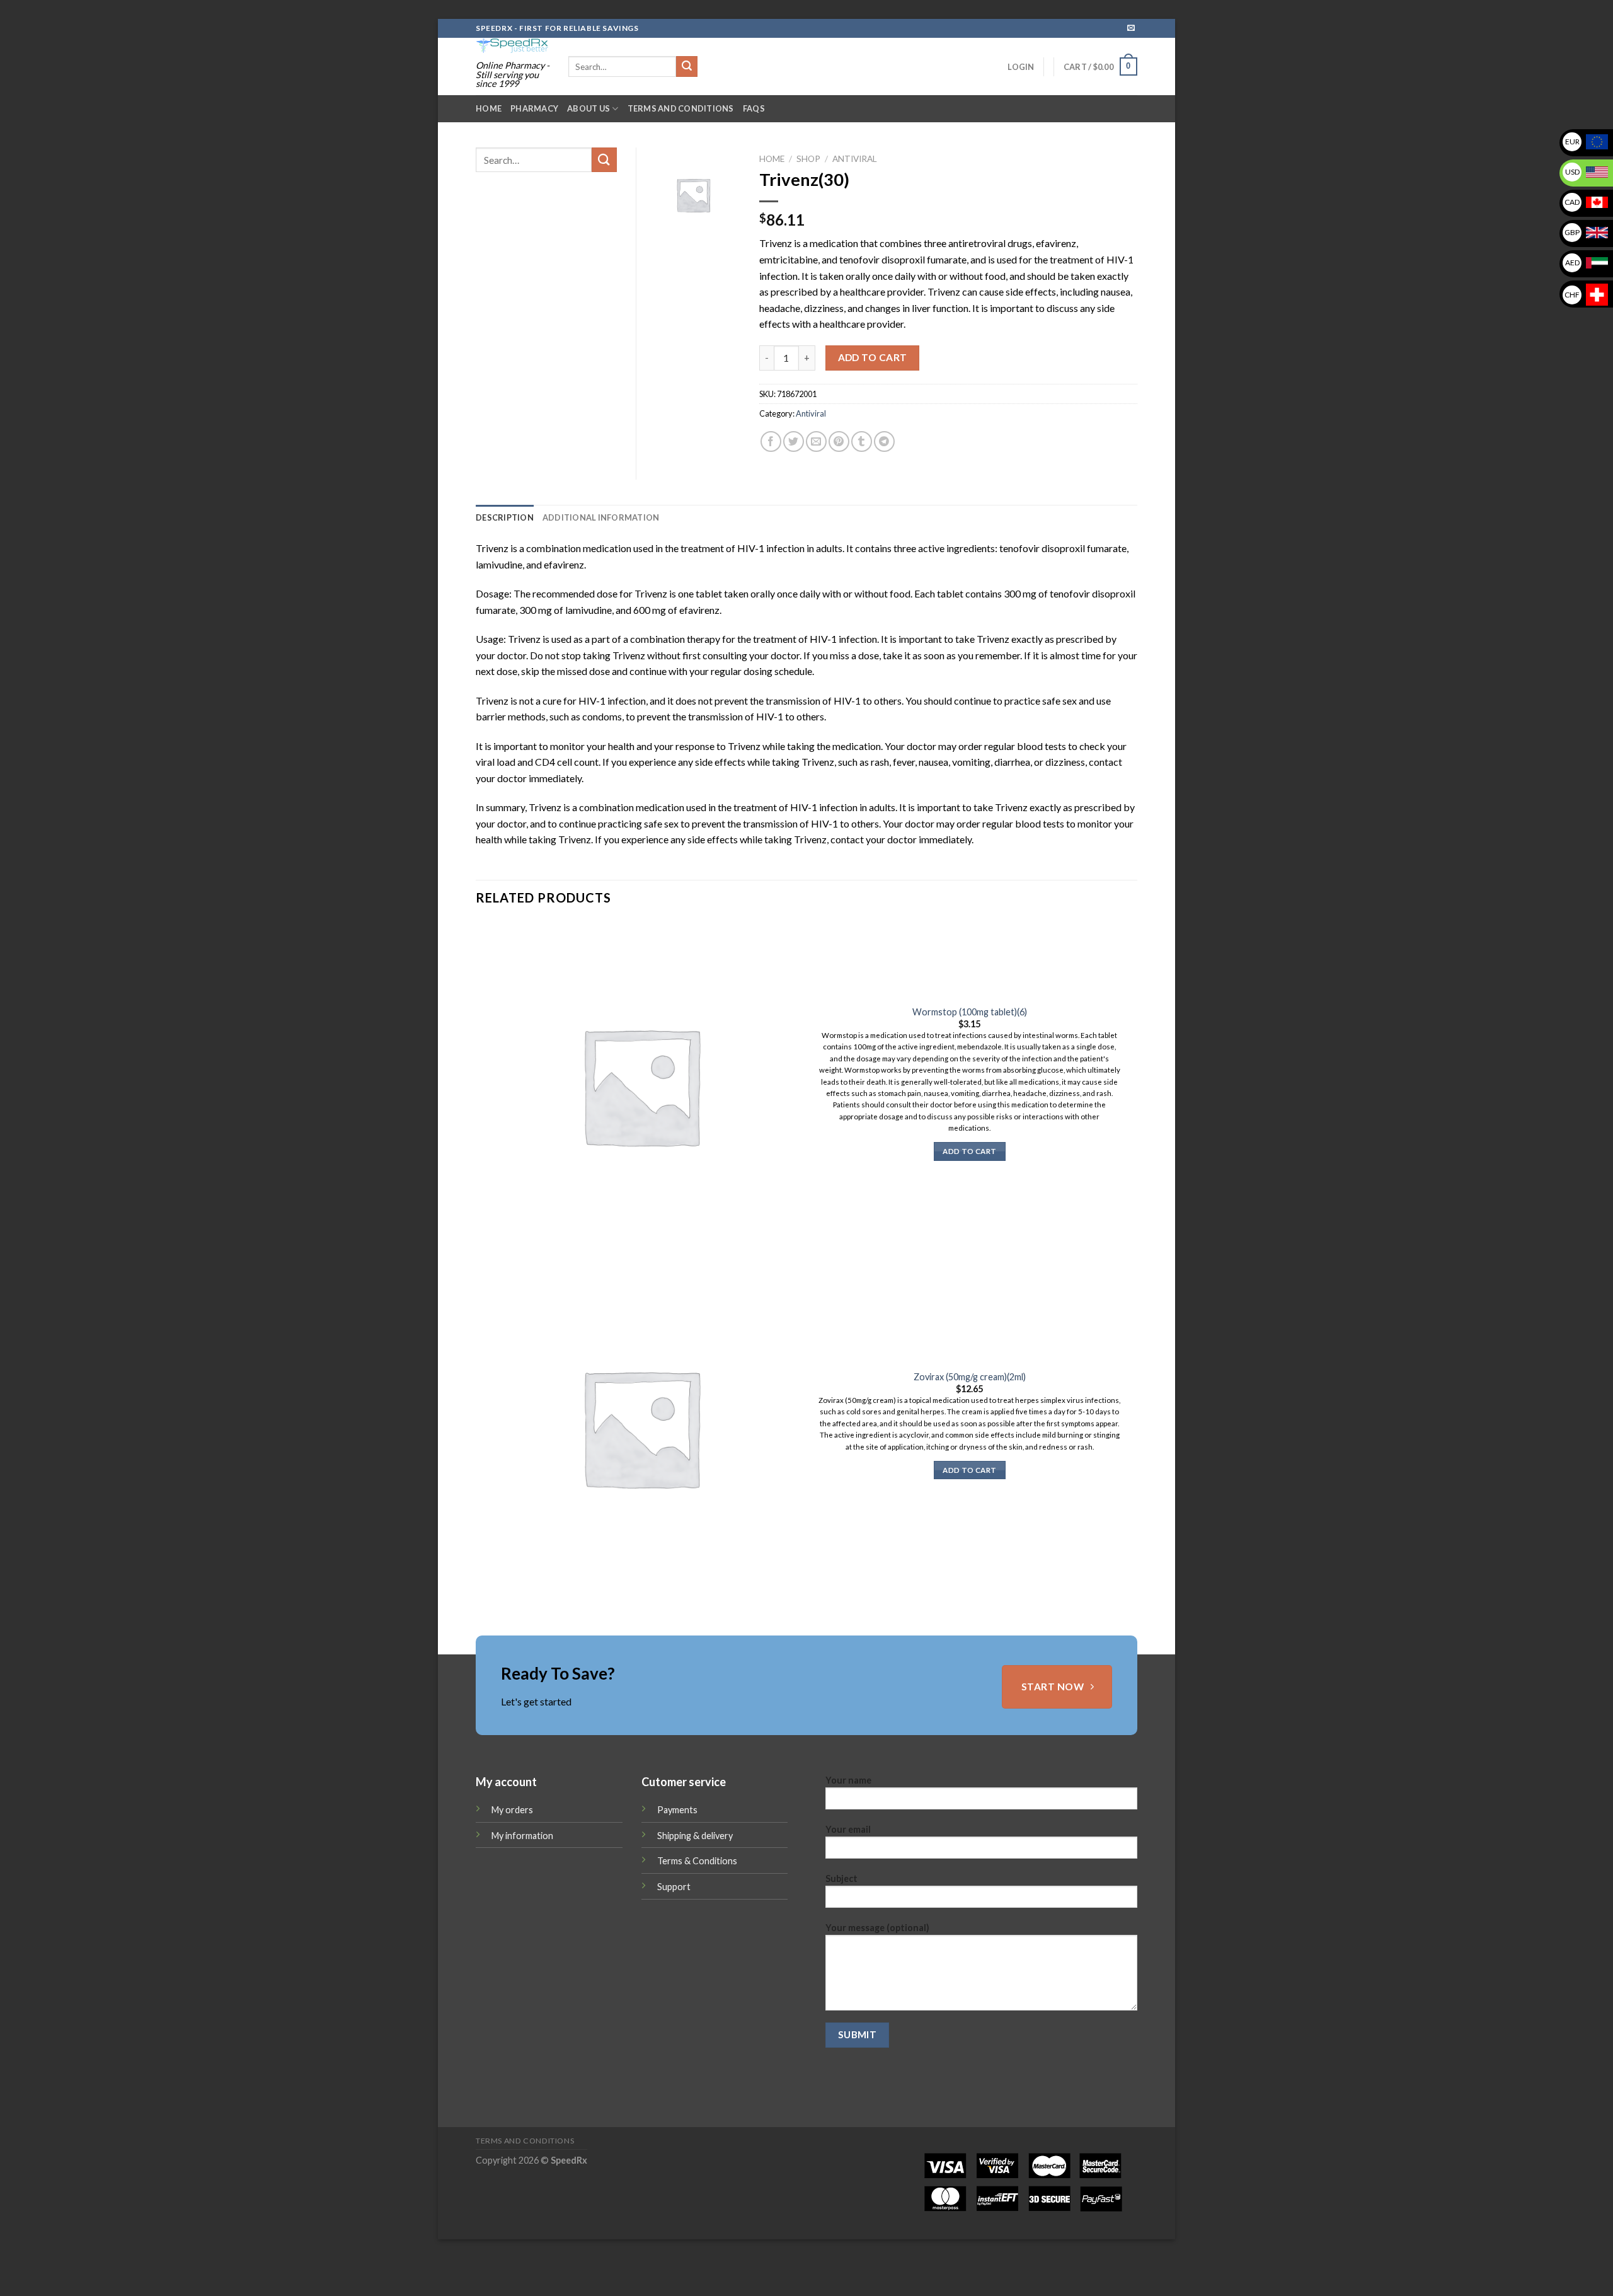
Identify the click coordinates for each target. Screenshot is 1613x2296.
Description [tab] (505, 517)
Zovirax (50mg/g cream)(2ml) (970, 1377)
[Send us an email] (1131, 28)
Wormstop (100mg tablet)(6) (970, 1012)
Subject (841, 1878)
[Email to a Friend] (816, 441)
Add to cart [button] (969, 1151)
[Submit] (687, 67)
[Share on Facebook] (771, 441)
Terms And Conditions (681, 108)
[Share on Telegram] (884, 441)
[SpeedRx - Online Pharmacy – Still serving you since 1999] (513, 46)
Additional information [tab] (601, 517)
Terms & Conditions (697, 1861)
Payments (677, 1810)
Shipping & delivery (695, 1836)
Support (674, 1887)
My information (522, 1836)
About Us (588, 108)
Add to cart (873, 357)
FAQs (754, 108)
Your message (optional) (877, 1928)
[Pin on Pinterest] (839, 441)
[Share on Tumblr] (862, 441)
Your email (848, 1829)
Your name (848, 1780)
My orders (512, 1810)
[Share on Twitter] (794, 441)
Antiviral (855, 159)
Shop (808, 159)
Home (489, 108)
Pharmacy (534, 108)
